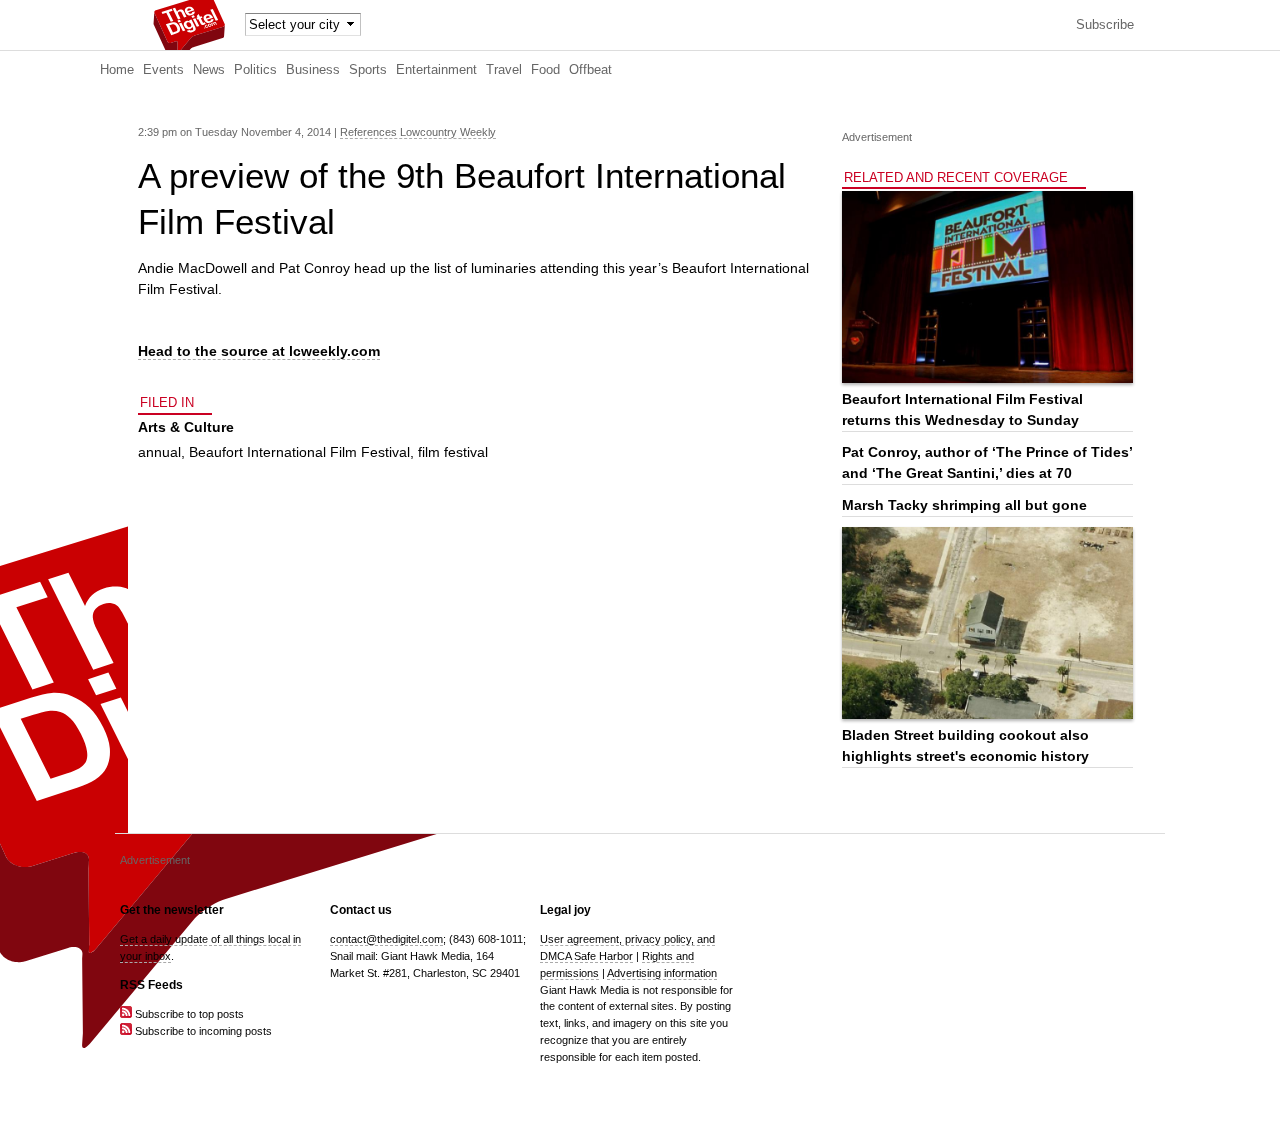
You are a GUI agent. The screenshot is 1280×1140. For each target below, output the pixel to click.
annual (159, 452)
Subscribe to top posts (188, 1014)
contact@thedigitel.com (386, 939)
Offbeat (590, 70)
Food (545, 70)
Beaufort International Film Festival (299, 452)
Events (163, 70)
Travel (504, 70)
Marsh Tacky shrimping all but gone (964, 505)
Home (117, 70)
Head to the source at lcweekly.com (259, 351)
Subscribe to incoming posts (202, 1031)
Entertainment (436, 70)
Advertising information (662, 973)
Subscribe (1105, 25)
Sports (368, 70)
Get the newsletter (172, 910)
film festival (453, 452)
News (209, 70)
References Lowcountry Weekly (418, 132)
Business (313, 70)
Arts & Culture (186, 427)
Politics (255, 70)
